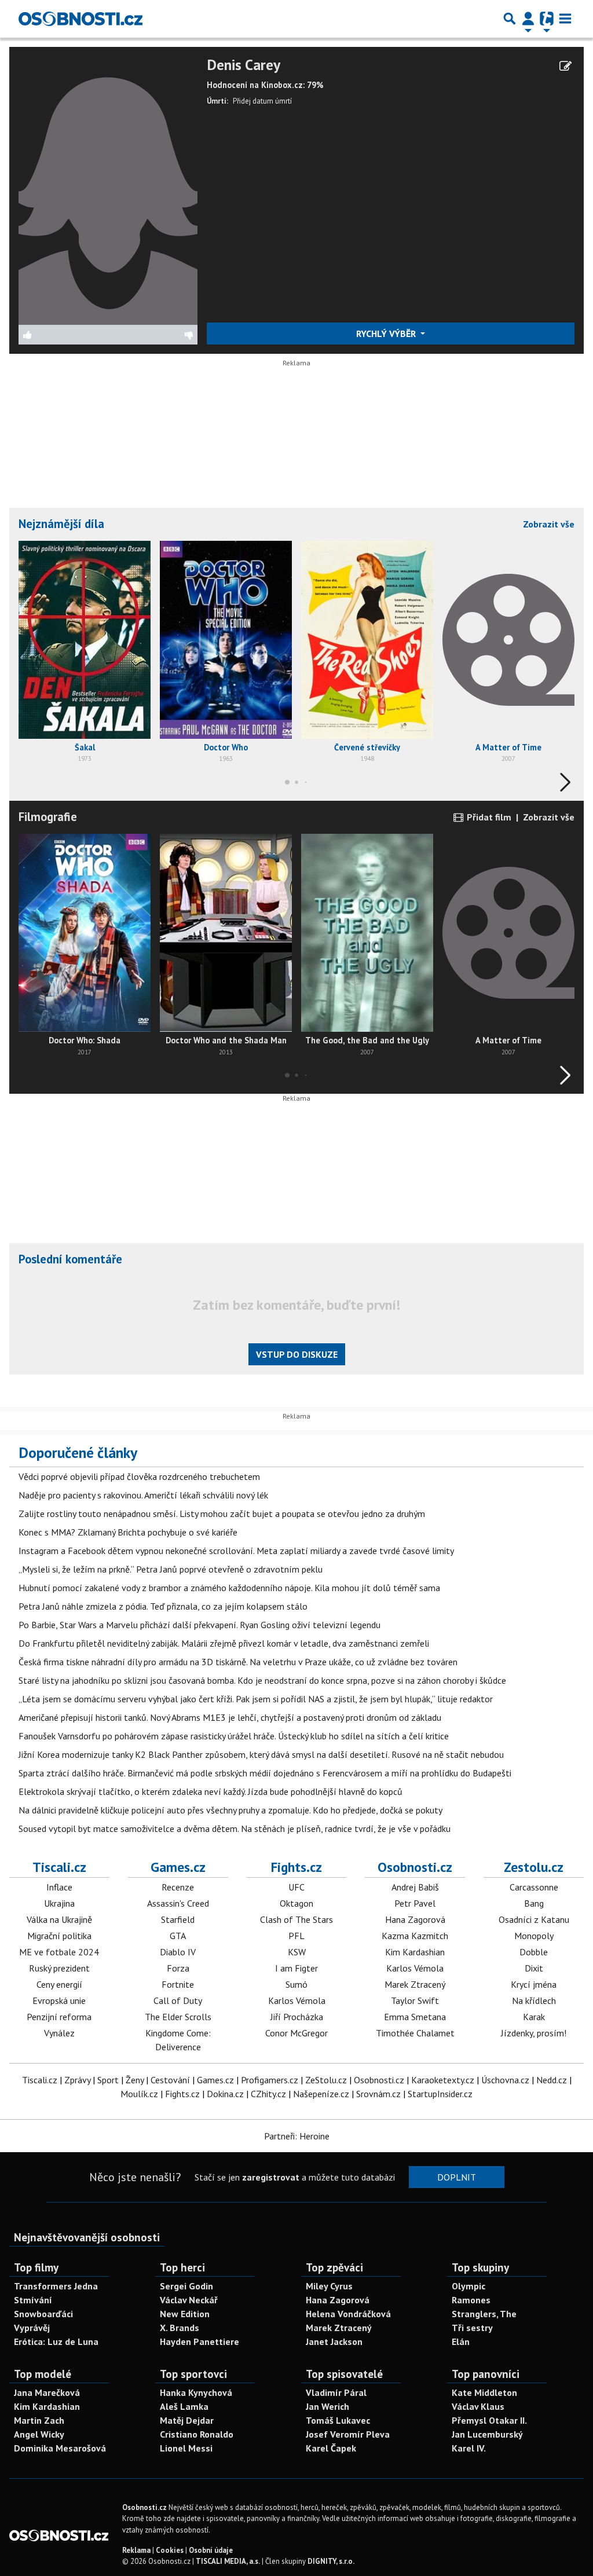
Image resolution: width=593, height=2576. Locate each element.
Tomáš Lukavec (338, 2420)
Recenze (178, 1887)
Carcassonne (534, 1887)
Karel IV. (469, 2448)
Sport (108, 2080)
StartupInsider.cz (440, 2094)
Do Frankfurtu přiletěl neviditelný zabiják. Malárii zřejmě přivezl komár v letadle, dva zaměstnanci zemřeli (224, 1643)
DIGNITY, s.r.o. (331, 2561)
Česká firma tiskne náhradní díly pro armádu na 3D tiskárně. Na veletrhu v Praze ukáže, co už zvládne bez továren (238, 1662)
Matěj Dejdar (187, 2420)
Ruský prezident (59, 1968)
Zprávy (77, 2080)
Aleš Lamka (184, 2406)
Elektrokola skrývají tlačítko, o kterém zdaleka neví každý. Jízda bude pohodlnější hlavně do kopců (211, 1791)
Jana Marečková (47, 2392)
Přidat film (488, 817)
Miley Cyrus (329, 2286)
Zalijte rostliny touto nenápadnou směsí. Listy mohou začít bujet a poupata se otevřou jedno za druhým (222, 1514)
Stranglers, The (484, 2314)
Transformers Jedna (56, 2286)
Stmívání (33, 2300)
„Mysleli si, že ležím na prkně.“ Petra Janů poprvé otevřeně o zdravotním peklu (171, 1569)
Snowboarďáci (43, 2314)
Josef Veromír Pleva (348, 2434)
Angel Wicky (39, 2434)
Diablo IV (178, 1952)
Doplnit (457, 2177)
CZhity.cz (268, 2094)
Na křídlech (534, 2000)
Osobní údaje (211, 2550)
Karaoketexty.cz (443, 2080)
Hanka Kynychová (196, 2392)
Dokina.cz (225, 2094)
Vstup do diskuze (297, 1354)
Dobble (534, 1952)
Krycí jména (534, 1984)
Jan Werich (327, 2406)
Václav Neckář (189, 2300)
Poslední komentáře (70, 1259)
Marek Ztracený (415, 1984)
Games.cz (178, 1867)
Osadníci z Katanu (534, 1919)
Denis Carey (244, 65)
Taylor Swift (415, 2000)
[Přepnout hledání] (510, 19)
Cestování (170, 2080)
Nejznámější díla (61, 524)
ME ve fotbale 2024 (59, 1952)
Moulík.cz (139, 2094)
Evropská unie (59, 2000)
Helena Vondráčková (348, 2314)
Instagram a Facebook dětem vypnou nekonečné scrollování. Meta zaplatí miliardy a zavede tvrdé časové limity (236, 1551)
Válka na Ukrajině (59, 1919)
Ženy (135, 2080)
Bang (534, 1903)
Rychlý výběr (387, 334)
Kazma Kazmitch (415, 1936)
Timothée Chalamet (415, 2033)
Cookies (170, 2550)
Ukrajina (59, 1903)
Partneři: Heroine (297, 2136)
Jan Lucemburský (487, 2434)
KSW (297, 1952)
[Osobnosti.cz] (80, 19)
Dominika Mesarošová (60, 2448)
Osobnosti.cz (415, 1867)
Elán (461, 2342)
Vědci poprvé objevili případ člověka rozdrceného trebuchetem (139, 1476)
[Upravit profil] (565, 66)
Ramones (471, 2300)
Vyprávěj (32, 2328)
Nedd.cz (552, 2080)
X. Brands (180, 2328)
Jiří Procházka (297, 2017)
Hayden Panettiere (200, 2342)
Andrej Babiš (415, 1887)
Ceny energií (59, 1984)
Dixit (534, 1968)
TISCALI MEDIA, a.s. (228, 2561)
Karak (534, 2017)
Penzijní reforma (59, 2017)
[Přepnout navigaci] (528, 19)
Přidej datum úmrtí (262, 101)
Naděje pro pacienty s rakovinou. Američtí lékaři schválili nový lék (143, 1495)
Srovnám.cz (378, 2094)
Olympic (468, 2286)
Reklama (136, 2550)
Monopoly (534, 1936)
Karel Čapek (331, 2448)
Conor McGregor (296, 2033)
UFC (296, 1887)
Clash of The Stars (296, 1919)
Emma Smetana (415, 2017)
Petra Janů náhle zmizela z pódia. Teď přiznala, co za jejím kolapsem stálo (163, 1606)
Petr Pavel (415, 1903)
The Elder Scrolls (178, 2017)
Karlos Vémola (297, 2000)
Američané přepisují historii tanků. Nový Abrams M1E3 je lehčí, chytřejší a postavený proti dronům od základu (230, 1717)
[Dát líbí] (63, 335)
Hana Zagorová (415, 1919)
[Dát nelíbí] (153, 335)
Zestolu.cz (534, 1867)
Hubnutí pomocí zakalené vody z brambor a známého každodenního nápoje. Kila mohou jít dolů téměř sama (229, 1588)
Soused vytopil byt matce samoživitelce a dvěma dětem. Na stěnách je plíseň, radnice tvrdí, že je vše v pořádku (235, 1829)
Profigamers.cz (270, 2080)
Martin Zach (39, 2420)
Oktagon (296, 1903)
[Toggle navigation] (565, 19)
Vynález (59, 2033)
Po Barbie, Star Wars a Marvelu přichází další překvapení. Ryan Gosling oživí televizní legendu (200, 1625)
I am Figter (296, 1968)
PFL (296, 1936)
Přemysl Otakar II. (489, 2420)
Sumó (296, 1984)
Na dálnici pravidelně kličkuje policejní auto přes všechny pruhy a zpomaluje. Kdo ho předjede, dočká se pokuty (230, 1810)
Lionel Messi (186, 2448)
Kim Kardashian (415, 1952)
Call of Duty (178, 2000)
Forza (178, 1968)
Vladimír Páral (336, 2392)
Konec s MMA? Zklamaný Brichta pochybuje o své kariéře (128, 1532)
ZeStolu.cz (326, 2080)
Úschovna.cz (505, 2080)
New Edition (185, 2314)
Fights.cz (296, 1867)
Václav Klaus (478, 2406)
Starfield (178, 1919)
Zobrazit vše (549, 524)
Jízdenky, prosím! (534, 2033)
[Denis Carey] (108, 189)
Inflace (59, 1887)
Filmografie (48, 817)
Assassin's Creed (178, 1903)
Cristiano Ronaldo (197, 2434)
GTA (178, 1936)
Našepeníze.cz (321, 2094)
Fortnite (178, 1984)
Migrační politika (59, 1936)
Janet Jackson (334, 2342)
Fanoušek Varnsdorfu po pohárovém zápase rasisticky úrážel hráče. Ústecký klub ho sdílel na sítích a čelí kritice (234, 1736)
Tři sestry (472, 2328)
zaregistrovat (271, 2177)
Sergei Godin (186, 2286)
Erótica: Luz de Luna (56, 2342)
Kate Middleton (484, 2392)
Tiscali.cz (59, 1867)
